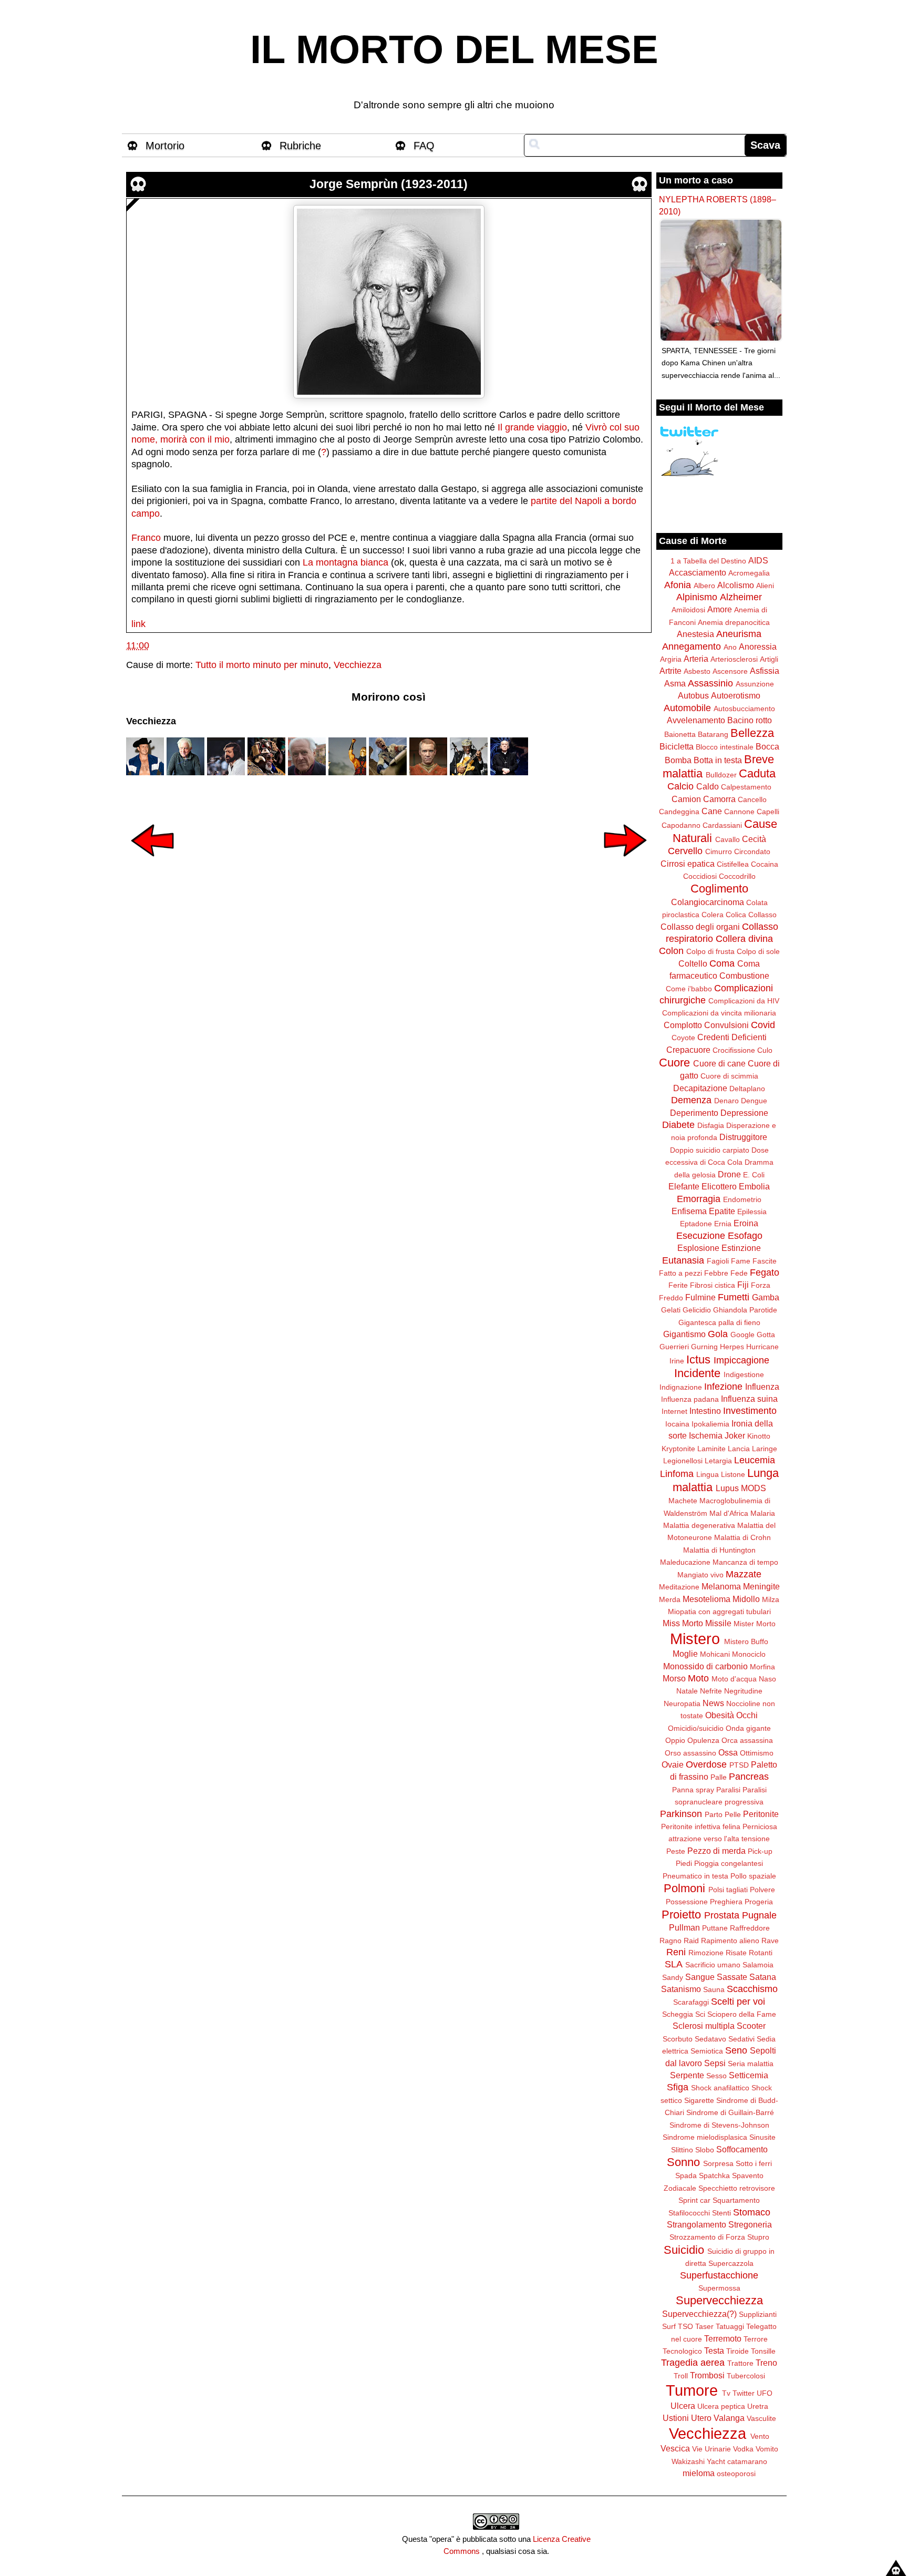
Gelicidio (697, 1310)
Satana (763, 1977)
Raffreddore (750, 1928)
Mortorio (165, 146)
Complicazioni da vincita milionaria (719, 1013)
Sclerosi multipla (704, 2026)
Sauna (714, 1989)
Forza (761, 1285)
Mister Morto (755, 1624)
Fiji (743, 1285)
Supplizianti (758, 2314)
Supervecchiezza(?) (699, 2314)
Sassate (732, 1977)
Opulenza (703, 1740)
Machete (683, 1501)
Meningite (761, 1586)
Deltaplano (747, 1089)
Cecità (754, 839)
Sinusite (762, 2137)
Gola (718, 1334)
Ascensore (730, 671)
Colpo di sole (758, 951)
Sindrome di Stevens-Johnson (719, 2125)
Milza (771, 1599)
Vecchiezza (358, 665)
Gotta (766, 1335)
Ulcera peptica (721, 2406)
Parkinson (681, 1814)
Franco (146, 538)
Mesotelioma (706, 1599)
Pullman (684, 1927)
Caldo (708, 786)
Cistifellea (733, 864)
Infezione (723, 1387)
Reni (676, 1952)
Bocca (767, 746)
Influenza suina (749, 1399)
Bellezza (752, 733)
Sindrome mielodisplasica (705, 2137)
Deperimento (694, 1113)
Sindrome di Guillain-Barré (730, 2112)
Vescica (675, 2448)
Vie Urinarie (711, 2449)
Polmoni (684, 1888)
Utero (701, 2418)
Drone (729, 1174)
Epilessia (752, 1212)
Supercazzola (731, 2263)
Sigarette (699, 2100)
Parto (714, 1814)
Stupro (758, 2237)
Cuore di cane (719, 1063)
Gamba (766, 1297)
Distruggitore (743, 1137)
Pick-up (760, 1851)
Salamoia (758, 1965)
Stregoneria (750, 2224)
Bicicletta (677, 746)
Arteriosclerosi (734, 659)
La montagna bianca (345, 562)
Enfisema (689, 1211)
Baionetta (680, 734)
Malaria (763, 1513)
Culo (765, 1050)
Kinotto (759, 1436)
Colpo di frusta (710, 951)
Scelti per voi (738, 2002)
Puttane (715, 1928)
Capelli (768, 812)
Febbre (716, 1273)
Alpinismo (697, 597)
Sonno (683, 2162)
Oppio (675, 1740)
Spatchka (714, 2175)
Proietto (681, 1915)
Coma (722, 963)
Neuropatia (682, 1703)
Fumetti (734, 1297)
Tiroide (737, 2351)
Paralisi (728, 1790)
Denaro (726, 1101)
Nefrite (711, 1691)
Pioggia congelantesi (729, 1863)
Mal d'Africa (729, 1513)
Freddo (671, 1298)
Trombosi (707, 2375)
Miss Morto (683, 1623)
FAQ (424, 146)
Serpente (687, 2075)
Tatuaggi (730, 2326)
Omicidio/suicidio (696, 1728)
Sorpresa (718, 2163)
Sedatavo (710, 2039)
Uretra (758, 2406)
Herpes (732, 1347)
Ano (730, 647)
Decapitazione (700, 1088)
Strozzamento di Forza (707, 2237)
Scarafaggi (691, 2002)
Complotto (683, 1025)
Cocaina (765, 864)
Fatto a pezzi (680, 1273)
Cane (712, 811)
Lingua (708, 1474)
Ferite (678, 1285)
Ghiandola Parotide (745, 1310)
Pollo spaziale (753, 1876)
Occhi (747, 1715)
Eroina (746, 1223)
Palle (719, 1777)
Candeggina (679, 812)
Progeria (759, 1902)
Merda (670, 1599)
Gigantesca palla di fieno (719, 1322)
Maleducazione (685, 1562)
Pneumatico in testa (695, 1876)
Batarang (713, 734)
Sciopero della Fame (742, 2014)
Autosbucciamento (744, 709)
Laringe (765, 1449)
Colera (713, 915)
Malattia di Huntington (719, 1550)
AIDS (758, 560)
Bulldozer (721, 775)
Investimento (750, 1411)
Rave (770, 1941)
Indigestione (744, 1374)
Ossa (728, 1752)
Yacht (716, 2461)
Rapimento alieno (730, 1941)
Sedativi (741, 2039)
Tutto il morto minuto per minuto (262, 665)
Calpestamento (746, 787)
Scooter (751, 2026)
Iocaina (677, 1424)
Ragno (670, 1941)
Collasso (762, 915)
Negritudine (743, 1691)
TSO (685, 2326)
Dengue (754, 1101)
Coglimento (719, 889)
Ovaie (673, 1764)
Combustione (744, 976)
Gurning (704, 1347)
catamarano (747, 2461)
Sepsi (715, 2063)
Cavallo (728, 839)
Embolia (754, 1186)
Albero (704, 586)
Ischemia (706, 1435)
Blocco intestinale (725, 747)
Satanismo (681, 1989)
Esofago (745, 1236)
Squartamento (736, 2200)
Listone (733, 1474)
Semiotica (707, 2051)
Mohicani (715, 1654)
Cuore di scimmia (729, 1076)
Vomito (767, 2449)
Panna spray (693, 1790)
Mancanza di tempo (745, 1562)
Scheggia (678, 2014)
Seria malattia (751, 2064)
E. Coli (754, 1175)
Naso (767, 1679)
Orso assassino (690, 1753)
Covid (763, 1025)
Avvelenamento (696, 720)
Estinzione (741, 1248)
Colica (736, 915)
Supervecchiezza (719, 2300)
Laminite (711, 1449)
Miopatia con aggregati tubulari (719, 1612)
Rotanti (761, 1953)
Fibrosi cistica (713, 1285)
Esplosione (698, 1248)
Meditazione (679, 1587)
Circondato (752, 851)
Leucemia (755, 1460)
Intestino (705, 1411)
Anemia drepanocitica (734, 622)
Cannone (739, 812)
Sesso (716, 2076)
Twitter (744, 2393)
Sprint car (694, 2200)
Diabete (678, 1125)
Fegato (765, 1272)
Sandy (673, 1977)
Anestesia (695, 634)
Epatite (722, 1211)
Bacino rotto (750, 720)
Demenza (691, 1100)
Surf (669, 2326)
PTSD (739, 1765)
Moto (698, 1678)
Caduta (757, 773)
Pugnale (759, 1915)
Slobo (705, 2150)
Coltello (693, 963)
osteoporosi (736, 2474)
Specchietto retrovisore (737, 2188)
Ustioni (676, 2418)
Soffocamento (742, 2149)
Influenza (762, 1387)
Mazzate (744, 1574)
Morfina (762, 1667)
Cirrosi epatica (688, 864)
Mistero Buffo (746, 1641)
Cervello (685, 851)
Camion (686, 799)
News (713, 1703)
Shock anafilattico (720, 2088)
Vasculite (761, 2418)
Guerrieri (674, 1347)
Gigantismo (684, 1334)
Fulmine (700, 1297)
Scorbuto (678, 2039)
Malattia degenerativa (699, 1525)
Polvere (762, 1890)
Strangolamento (697, 2224)
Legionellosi (683, 1461)
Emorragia (699, 1199)
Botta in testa (718, 760)
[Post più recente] (152, 864)
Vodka (743, 2449)
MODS (754, 1488)
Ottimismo (757, 1753)
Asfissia (765, 671)
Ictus (698, 1359)
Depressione (744, 1113)
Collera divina (744, 939)
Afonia (678, 585)
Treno (766, 2363)
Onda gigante (748, 1728)
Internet (674, 1411)
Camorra (719, 799)
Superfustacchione (719, 2275)
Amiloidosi (688, 610)
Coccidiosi (700, 876)
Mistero (695, 1639)
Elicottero (719, 1186)
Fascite (765, 1261)
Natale (687, 1691)
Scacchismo (752, 1989)
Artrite (670, 671)
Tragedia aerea (693, 2363)
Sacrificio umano (713, 1965)
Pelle (733, 1814)
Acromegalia (749, 573)
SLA (674, 1964)
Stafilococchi (689, 2213)
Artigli (769, 659)
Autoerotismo (736, 695)
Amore (720, 609)
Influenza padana (690, 1399)
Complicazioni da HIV (744, 1001)
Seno (736, 2050)
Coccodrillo (737, 876)
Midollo (746, 1599)
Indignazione (681, 1387)
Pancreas (749, 1777)
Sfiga (678, 2087)
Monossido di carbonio (705, 1666)
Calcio (680, 786)
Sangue (700, 1977)
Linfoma (677, 1474)
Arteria (696, 659)
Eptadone (696, 1224)
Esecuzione (701, 1236)
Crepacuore (688, 1050)
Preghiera (726, 1902)
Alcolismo (736, 585)
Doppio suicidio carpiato (710, 1150)
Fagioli (718, 1261)
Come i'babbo (689, 989)
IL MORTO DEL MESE (454, 49)
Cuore (674, 1063)
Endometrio (742, 1199)
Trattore (740, 2363)
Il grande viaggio (532, 427)
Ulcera (683, 2406)
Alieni (765, 586)
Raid (691, 1941)
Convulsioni (726, 1025)
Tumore (692, 2390)
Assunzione (755, 684)
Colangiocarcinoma (708, 902)
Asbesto (697, 671)
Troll (681, 2376)
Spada (686, 2175)
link (138, 624)
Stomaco (752, 2212)
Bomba (678, 760)
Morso (674, 1678)
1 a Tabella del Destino (708, 561)
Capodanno (681, 825)
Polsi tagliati (728, 1890)
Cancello (752, 799)
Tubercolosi (746, 2376)
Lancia (739, 1449)
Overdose (706, 1764)
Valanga (729, 2418)
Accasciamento (698, 572)
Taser (704, 2326)
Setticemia (749, 2075)
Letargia (718, 1461)
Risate (736, 1953)
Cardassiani (722, 825)
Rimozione (706, 1953)
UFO (765, 2393)
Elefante (684, 1186)
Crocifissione (734, 1050)
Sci (700, 2014)
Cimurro (719, 851)
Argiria (671, 659)
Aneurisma (739, 634)
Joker (735, 1435)
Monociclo (749, 1654)
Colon (671, 951)
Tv (726, 2393)
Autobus (693, 695)
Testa (714, 2351)
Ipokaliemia (710, 1424)
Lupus (727, 1488)
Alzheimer (741, 597)
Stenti (721, 2213)
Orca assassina (747, 1740)
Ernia (723, 1224)
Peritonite (761, 1814)
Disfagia (711, 1125)
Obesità (720, 1715)
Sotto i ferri (754, 2163)
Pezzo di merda (716, 1851)
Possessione (687, 1902)
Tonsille (763, 2351)
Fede (739, 1273)
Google (742, 1335)
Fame (741, 1261)
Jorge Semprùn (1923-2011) (389, 184)
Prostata (722, 1915)
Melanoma (721, 1586)
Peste (676, 1851)
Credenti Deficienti (732, 1037)
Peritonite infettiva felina (701, 1826)
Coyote (683, 1038)
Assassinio (710, 683)
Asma (675, 683)
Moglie (685, 1654)
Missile (718, 1623)
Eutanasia (683, 1260)
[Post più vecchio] (625, 864)
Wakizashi (688, 2461)
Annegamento (692, 646)
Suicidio (684, 2250)
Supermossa (719, 2288)
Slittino (682, 2150)
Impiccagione (741, 1360)
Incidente (697, 1373)
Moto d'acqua (734, 1679)
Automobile (687, 708)
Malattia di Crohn (742, 1537)
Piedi (684, 1863)
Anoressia (758, 646)
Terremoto (723, 2338)
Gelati (671, 1310)
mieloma (699, 2473)
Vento (760, 2436)
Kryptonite (678, 1449)
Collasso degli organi (700, 927)
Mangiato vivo (700, 1575)
